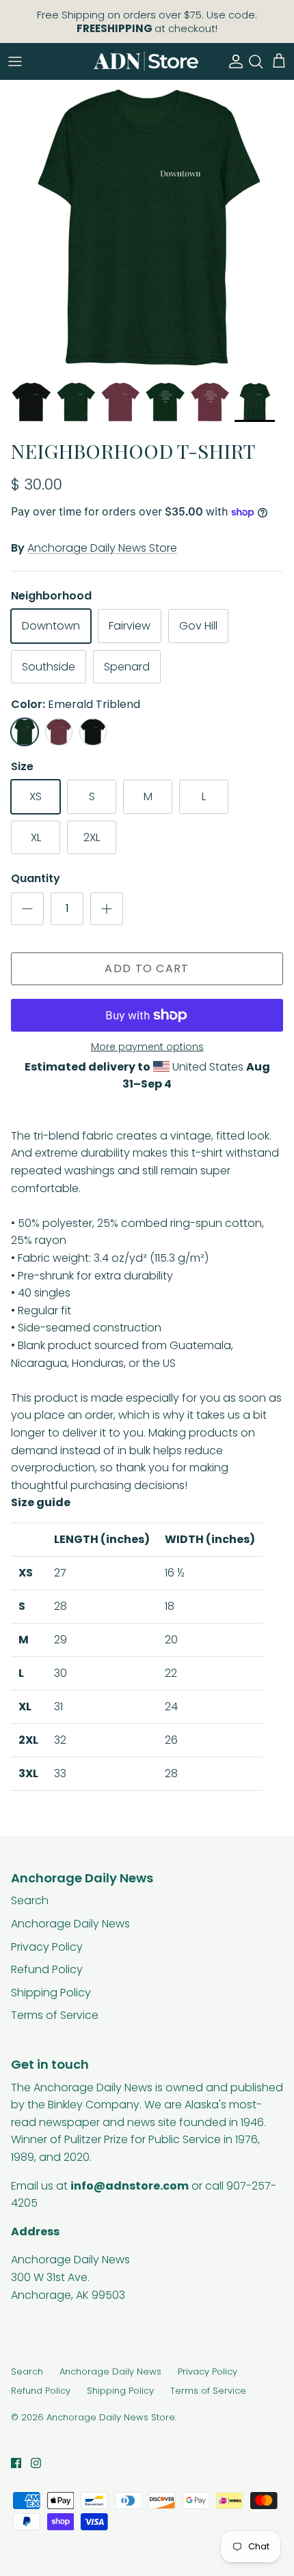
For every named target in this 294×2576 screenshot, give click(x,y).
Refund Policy (47, 1969)
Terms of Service (55, 2015)
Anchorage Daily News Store (102, 548)
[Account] (232, 61)
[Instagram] (36, 2463)
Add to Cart (147, 968)
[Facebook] (16, 2463)
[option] (147, 227)
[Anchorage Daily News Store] (146, 61)
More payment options (147, 1047)
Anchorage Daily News (70, 1924)
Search (30, 1900)
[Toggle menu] (15, 61)
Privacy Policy (47, 1947)
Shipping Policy (51, 1993)
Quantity (36, 879)
